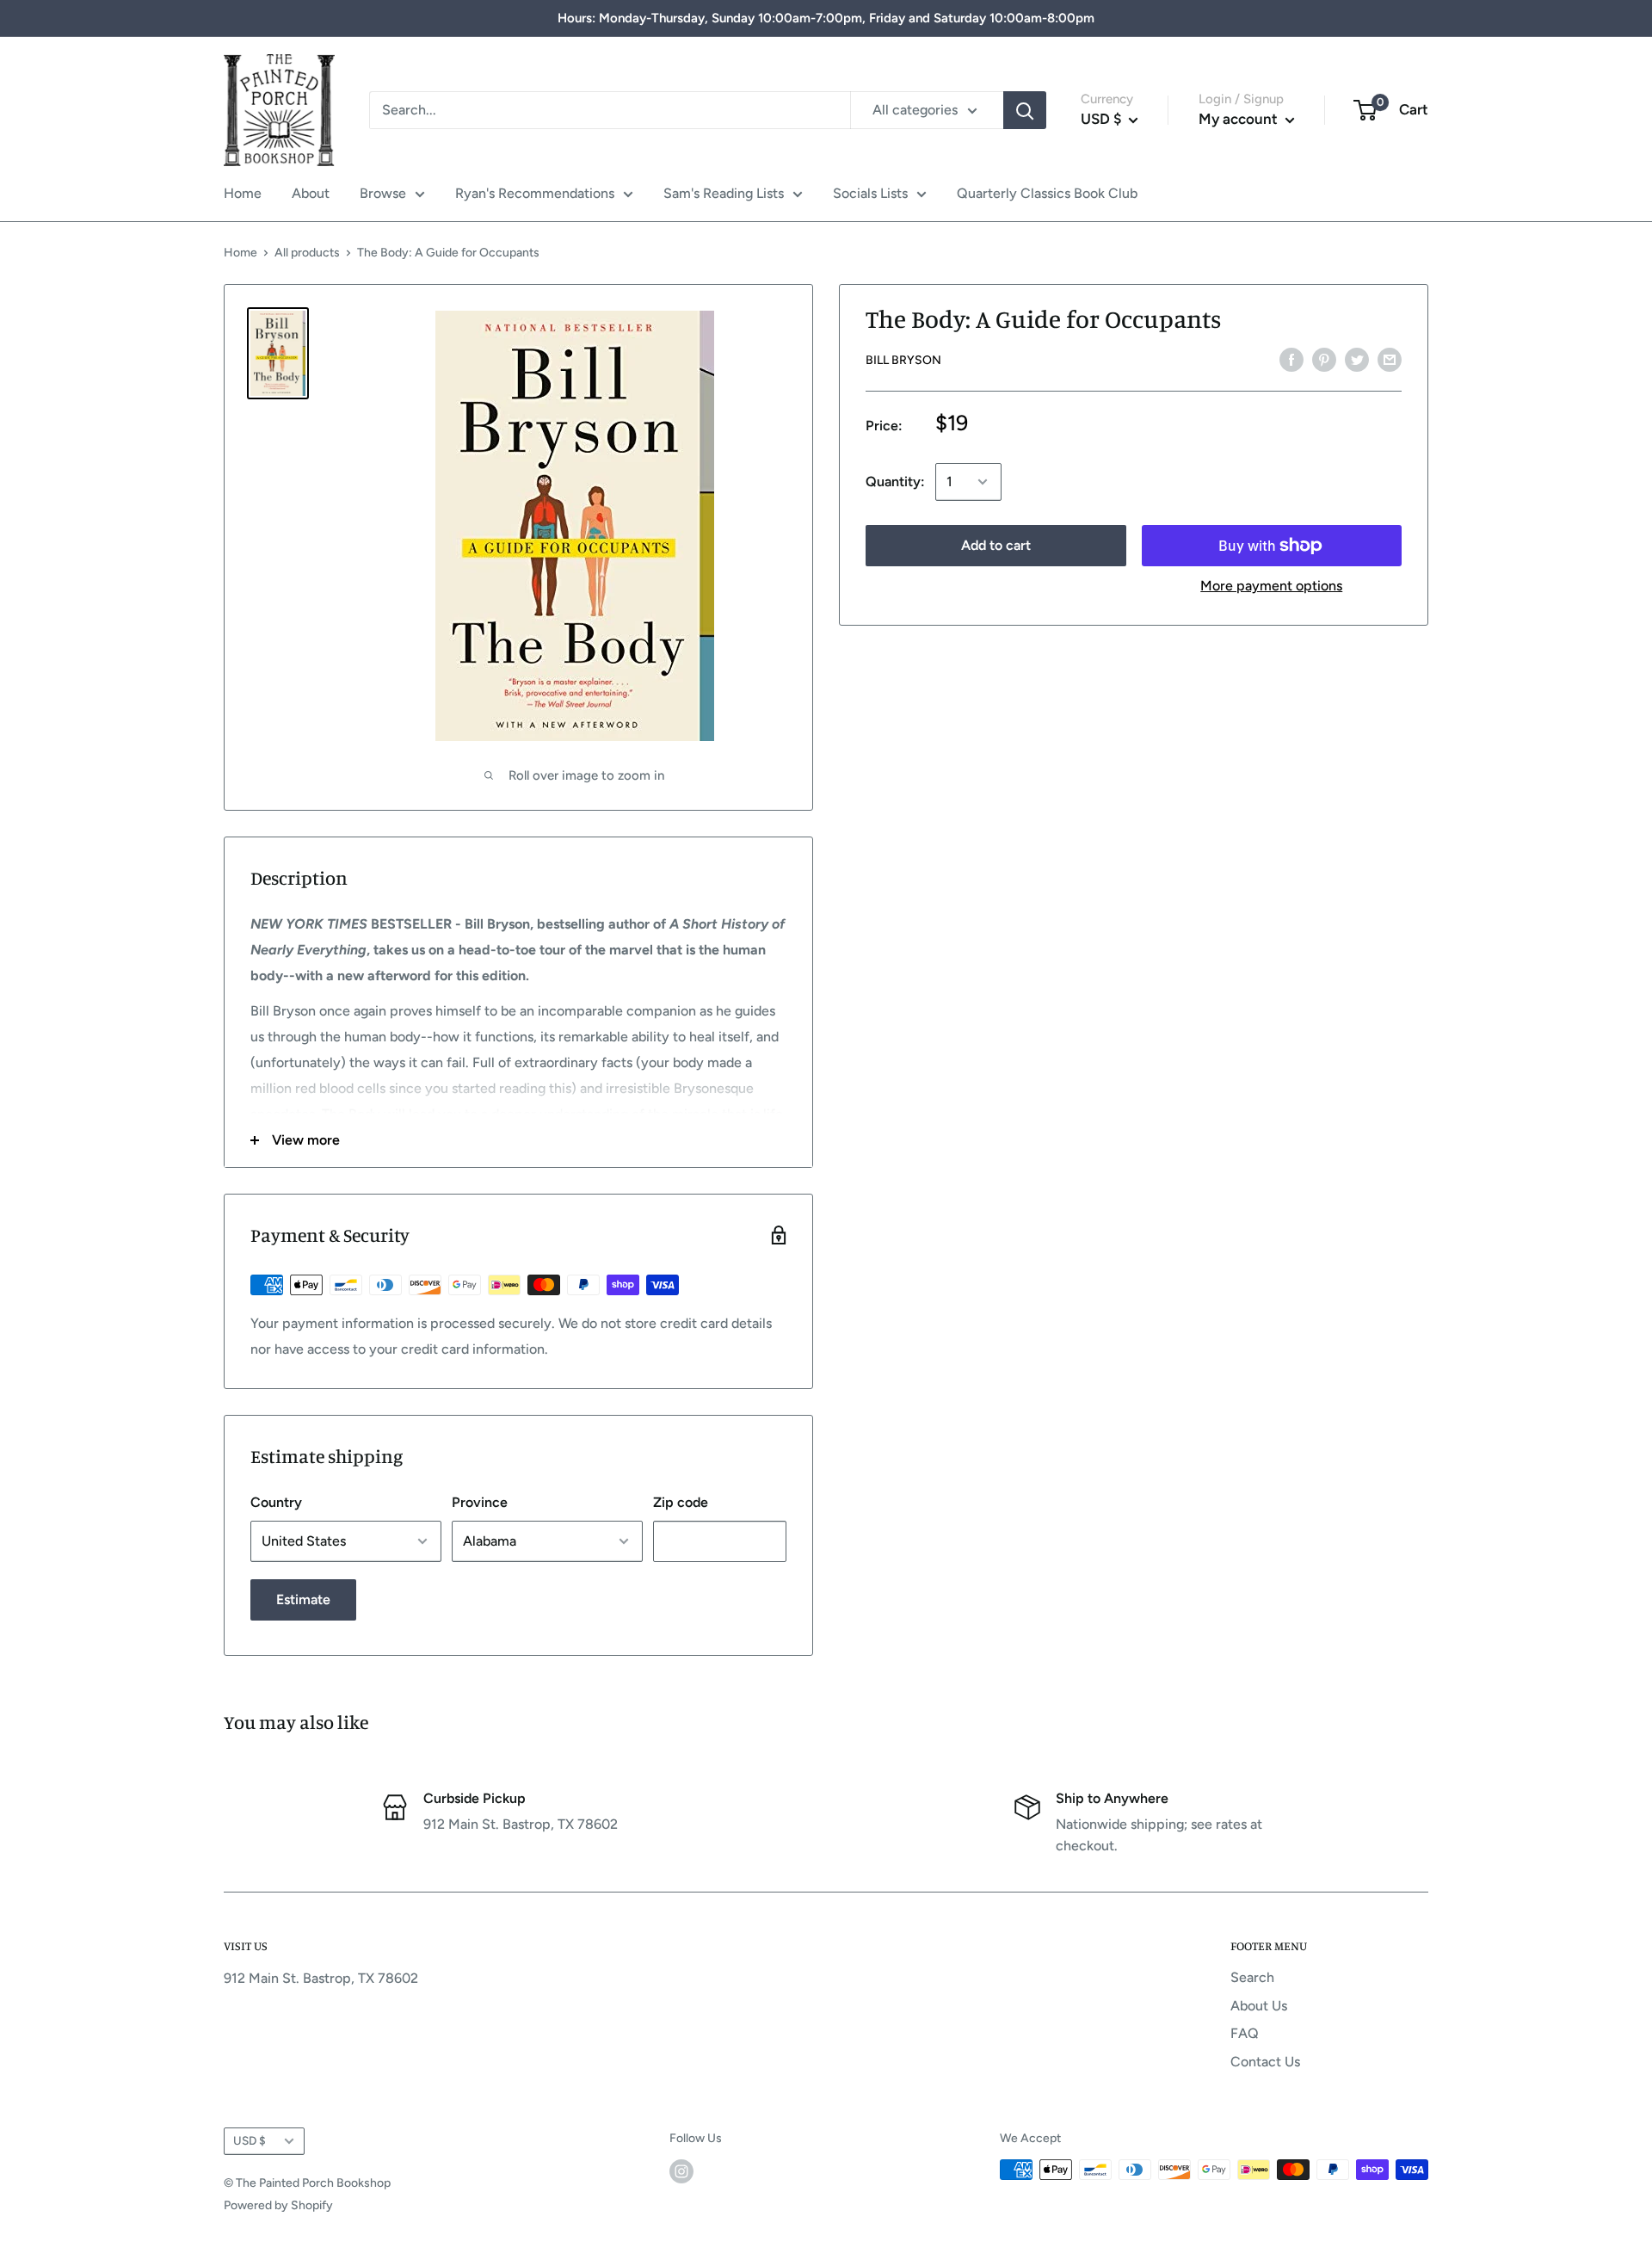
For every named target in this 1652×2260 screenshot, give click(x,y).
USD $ (250, 2140)
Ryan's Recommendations (535, 193)
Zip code (681, 1502)
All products (307, 253)
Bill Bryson (903, 360)
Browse (383, 193)
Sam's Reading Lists (724, 193)
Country (276, 1502)
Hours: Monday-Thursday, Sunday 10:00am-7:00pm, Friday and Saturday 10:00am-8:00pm (826, 18)
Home (243, 193)
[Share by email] (1390, 359)
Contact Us (1265, 2062)
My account (1240, 119)
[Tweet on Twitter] (1357, 359)
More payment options (1271, 586)
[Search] (1025, 110)
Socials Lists (870, 193)
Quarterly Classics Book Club (1047, 193)
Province (480, 1502)
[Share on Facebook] (1291, 359)
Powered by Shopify (278, 2205)
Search (1252, 1977)
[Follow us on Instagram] (681, 2171)
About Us (1259, 2006)
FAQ (1245, 2033)
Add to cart (996, 545)
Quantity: (895, 482)
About (311, 193)
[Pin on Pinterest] (1324, 359)
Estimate (303, 1599)
